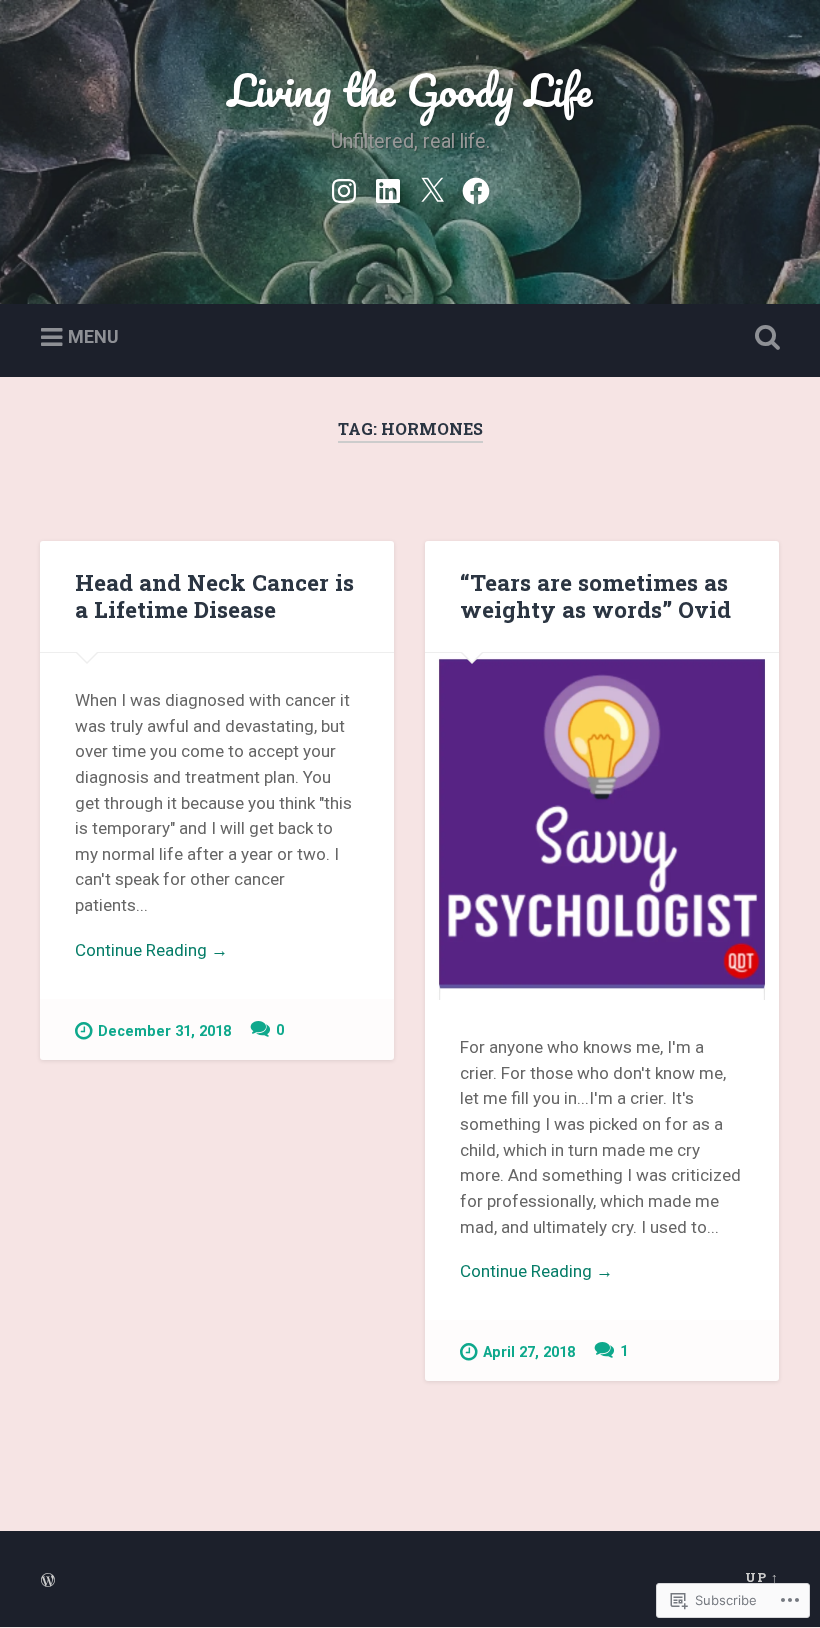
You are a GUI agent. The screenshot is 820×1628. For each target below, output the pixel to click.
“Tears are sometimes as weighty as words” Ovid (595, 595)
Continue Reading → (151, 950)
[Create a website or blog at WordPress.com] (48, 1581)
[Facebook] (476, 188)
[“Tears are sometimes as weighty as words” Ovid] (602, 826)
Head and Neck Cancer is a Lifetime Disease (214, 595)
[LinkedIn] (388, 188)
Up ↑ (762, 1577)
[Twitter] (432, 188)
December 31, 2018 (164, 1031)
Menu (93, 336)
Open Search (763, 338)
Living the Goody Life (410, 89)
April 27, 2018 (529, 1352)
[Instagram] (344, 188)
